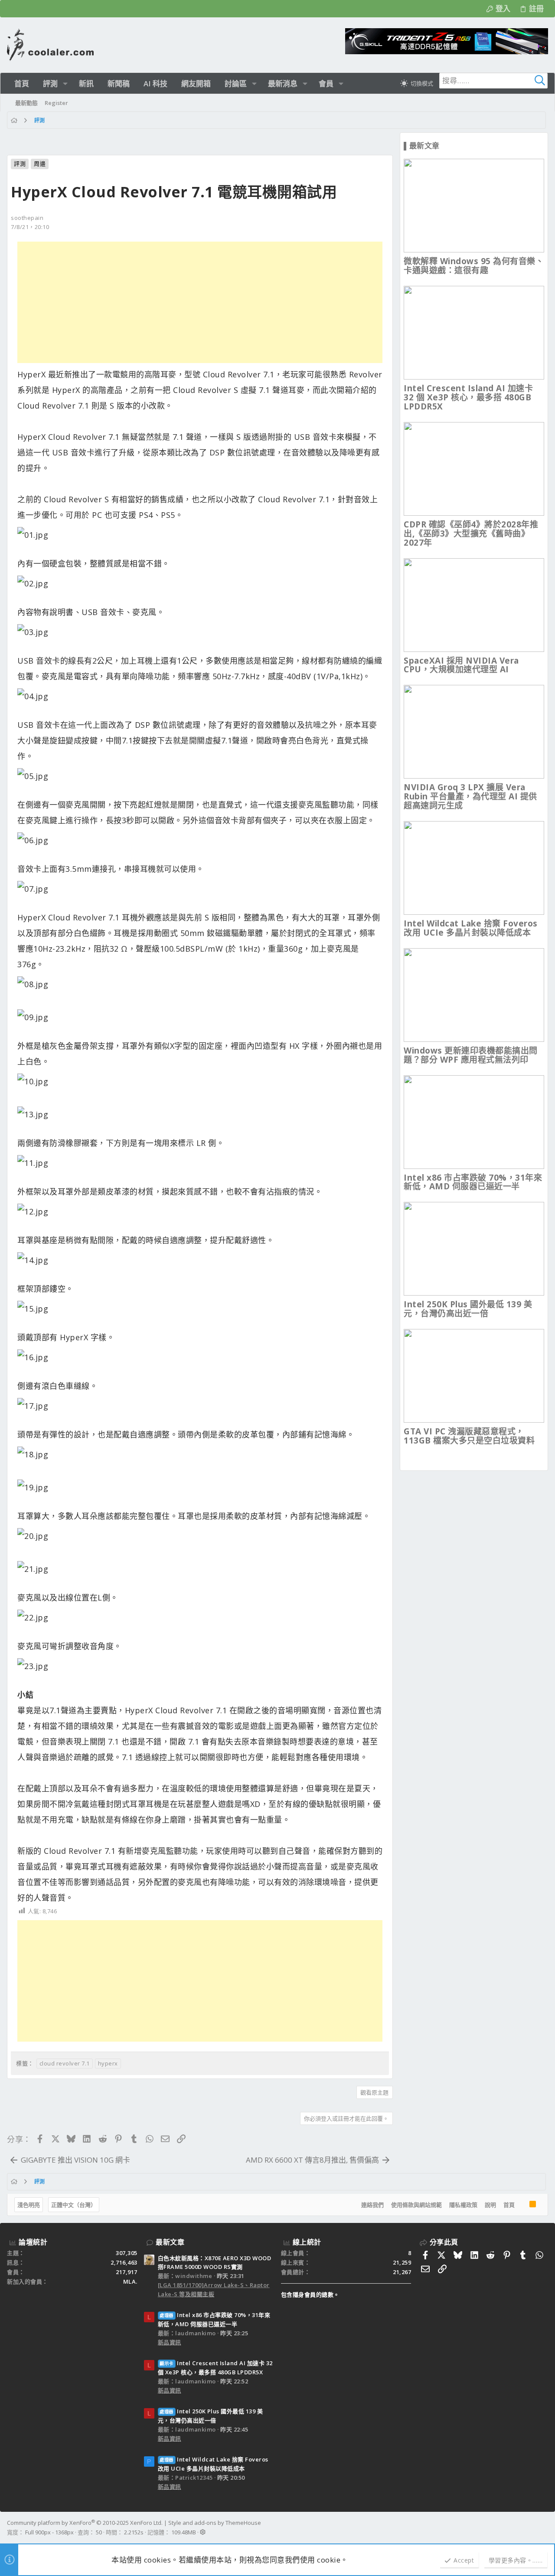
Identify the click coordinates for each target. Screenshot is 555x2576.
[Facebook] (544, 2527)
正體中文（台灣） (74, 2205)
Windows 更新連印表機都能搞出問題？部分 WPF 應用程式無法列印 (471, 1055)
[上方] (522, 2205)
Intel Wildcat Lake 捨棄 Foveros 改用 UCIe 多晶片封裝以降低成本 (471, 928)
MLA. (130, 2281)
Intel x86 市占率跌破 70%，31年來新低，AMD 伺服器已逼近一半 (473, 1182)
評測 (20, 164)
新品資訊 (170, 2342)
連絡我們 (372, 2205)
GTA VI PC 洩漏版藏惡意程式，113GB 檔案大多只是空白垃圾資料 (469, 1436)
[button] (65, 83)
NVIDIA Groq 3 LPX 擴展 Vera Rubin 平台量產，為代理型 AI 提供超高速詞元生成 (470, 796)
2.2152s (134, 2532)
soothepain (27, 218)
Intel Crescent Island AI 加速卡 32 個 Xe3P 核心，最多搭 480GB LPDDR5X (468, 397)
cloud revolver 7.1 (65, 2063)
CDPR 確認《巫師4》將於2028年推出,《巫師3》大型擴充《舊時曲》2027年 (471, 534)
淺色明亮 (29, 2205)
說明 (490, 2205)
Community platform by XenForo (85, 2523)
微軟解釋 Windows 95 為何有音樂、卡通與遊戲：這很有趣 (474, 266)
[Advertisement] (200, 302)
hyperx (108, 2063)
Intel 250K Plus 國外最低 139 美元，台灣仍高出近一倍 (468, 1309)
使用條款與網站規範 (416, 2205)
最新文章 (170, 2242)
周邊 (40, 164)
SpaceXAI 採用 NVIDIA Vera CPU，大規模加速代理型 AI (461, 665)
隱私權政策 (463, 2205)
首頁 (509, 2205)
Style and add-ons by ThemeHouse (215, 2523)
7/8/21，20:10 (30, 227)
